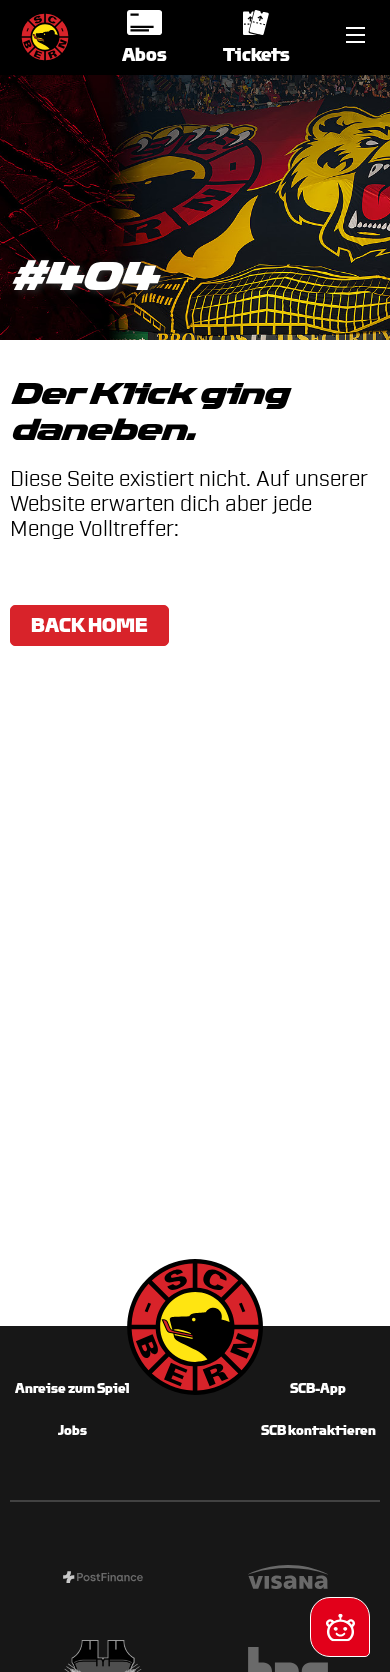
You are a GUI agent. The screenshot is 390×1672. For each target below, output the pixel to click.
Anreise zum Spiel (72, 1388)
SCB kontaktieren (318, 1430)
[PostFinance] (102, 1580)
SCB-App (318, 1388)
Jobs (72, 1430)
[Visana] (287, 1580)
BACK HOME (89, 625)
